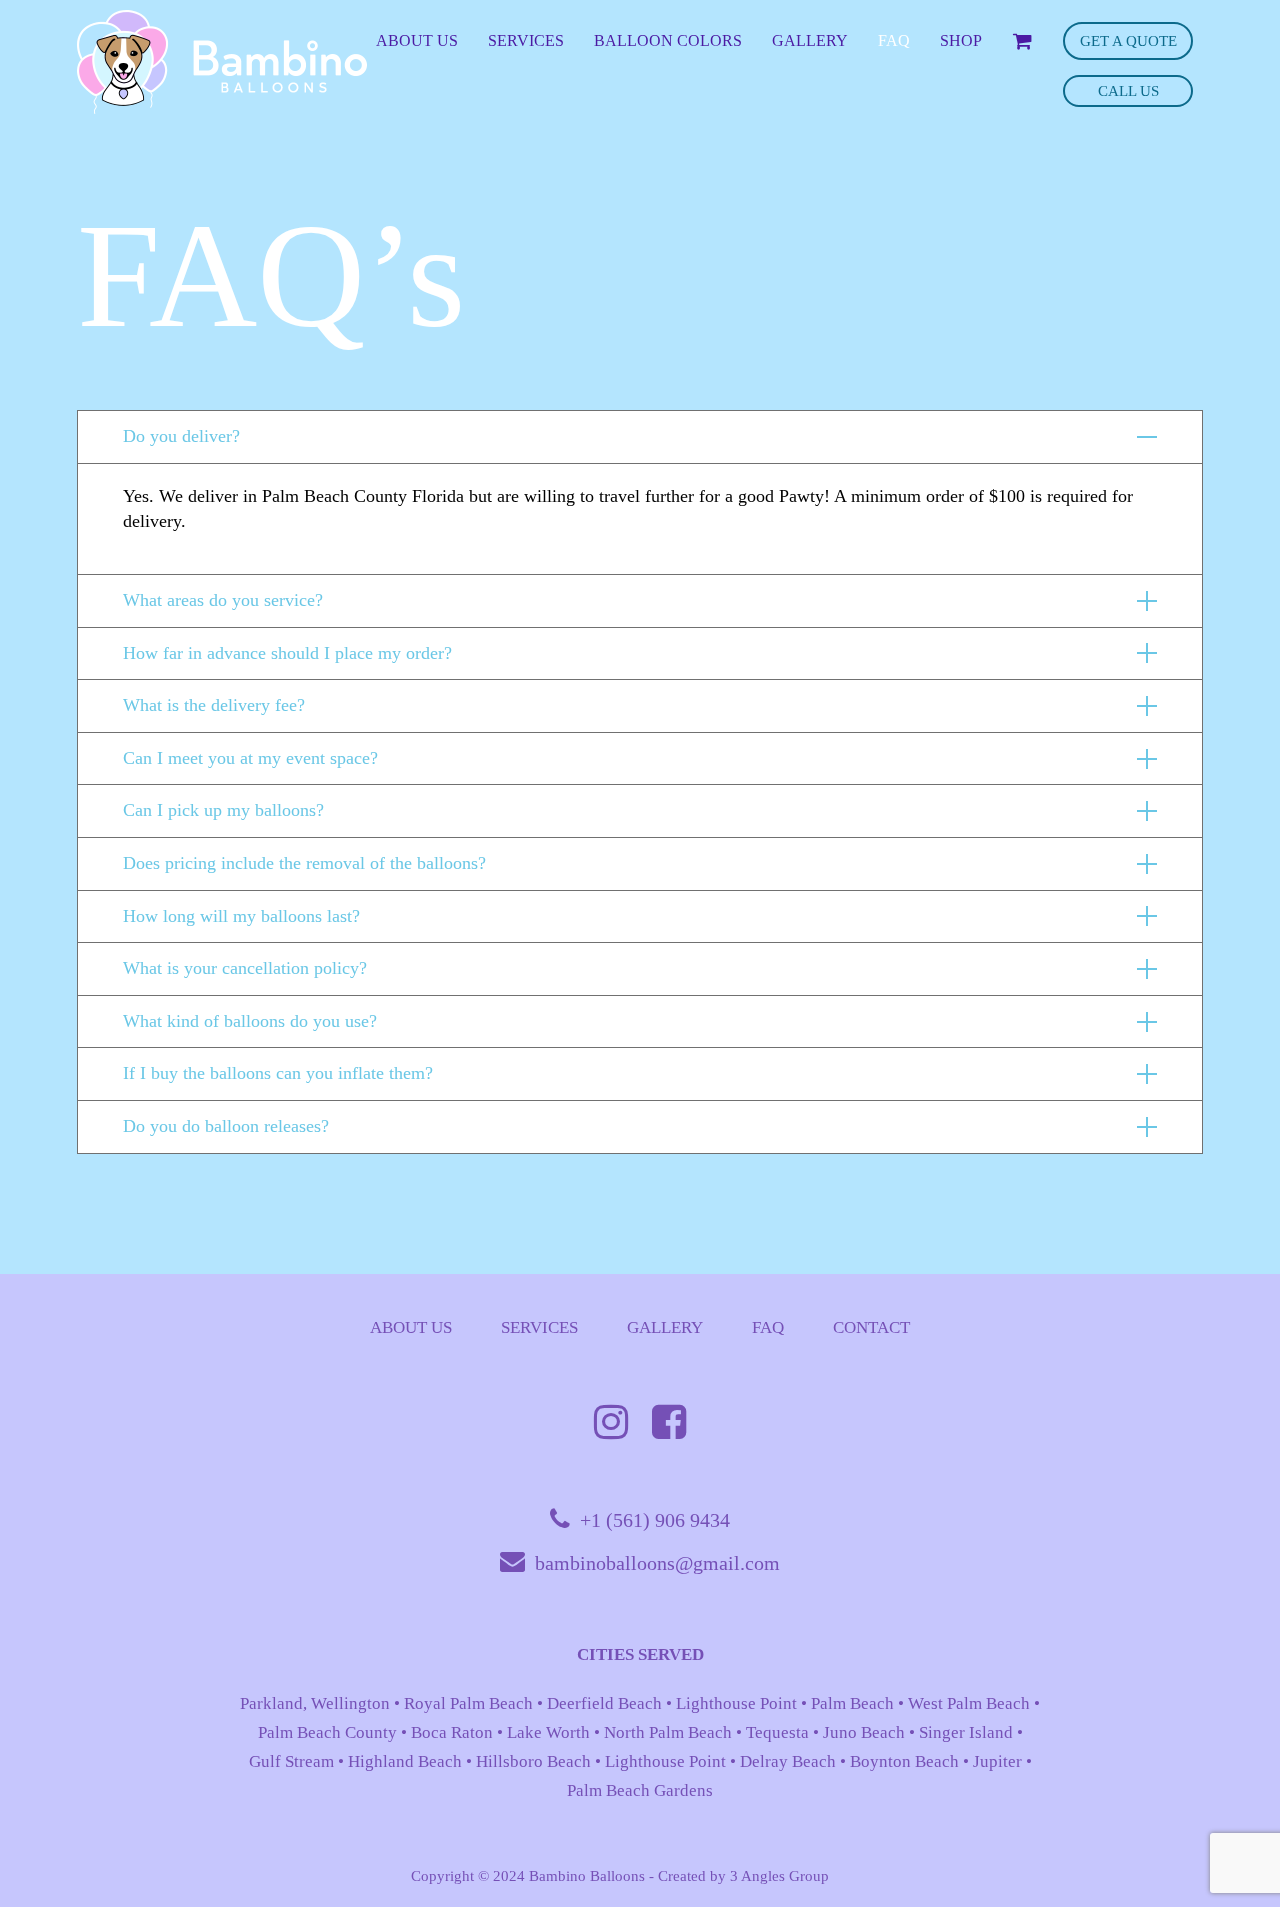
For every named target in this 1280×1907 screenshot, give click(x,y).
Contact (871, 1327)
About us (411, 1327)
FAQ (768, 1327)
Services (539, 1327)
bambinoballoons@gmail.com (657, 1563)
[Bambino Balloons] (222, 62)
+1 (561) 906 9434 (655, 1520)
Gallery (665, 1327)
